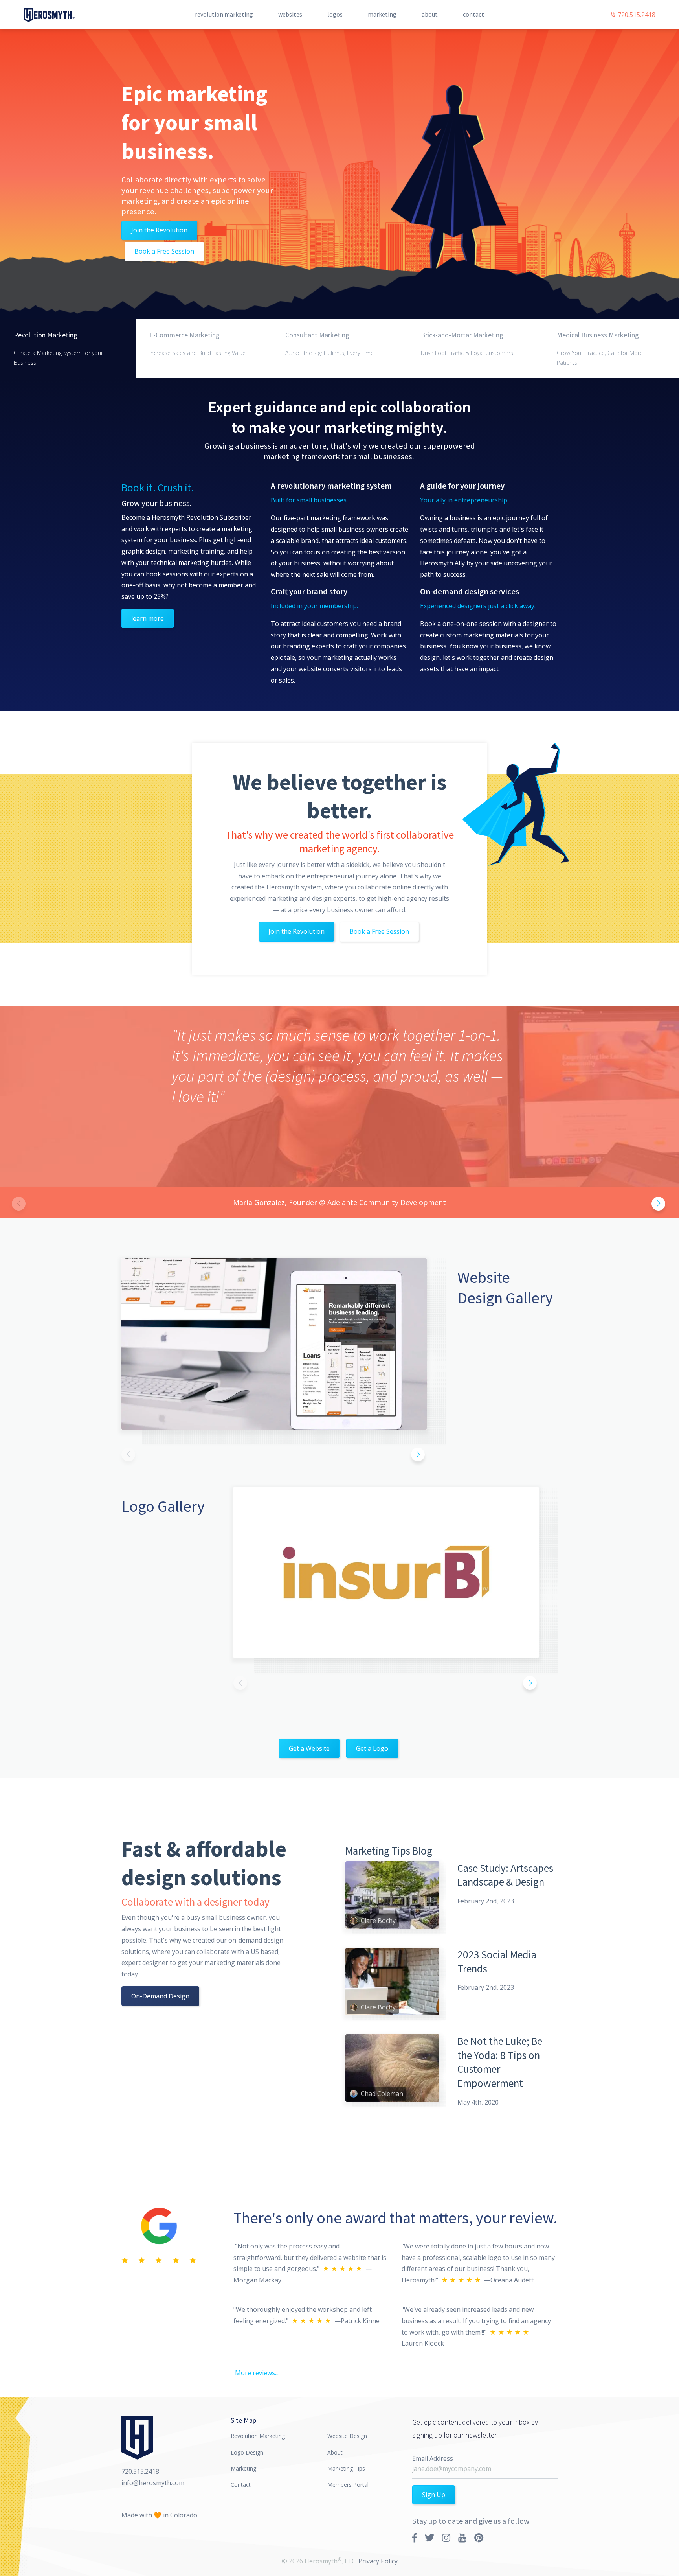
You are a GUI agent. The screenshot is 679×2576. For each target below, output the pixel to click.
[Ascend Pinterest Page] (479, 2537)
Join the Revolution (159, 230)
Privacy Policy (378, 2561)
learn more (148, 618)
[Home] (49, 15)
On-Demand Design (160, 1996)
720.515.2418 (636, 15)
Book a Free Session (164, 251)
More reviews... (257, 2373)
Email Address (433, 2458)
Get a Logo (372, 1748)
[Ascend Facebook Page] (415, 2537)
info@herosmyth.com (153, 2483)
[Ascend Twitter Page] (429, 2537)
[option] (339, 1112)
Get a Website (309, 1748)
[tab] (68, 349)
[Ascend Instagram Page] (446, 2537)
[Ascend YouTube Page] (462, 2537)
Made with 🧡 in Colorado (159, 2515)
